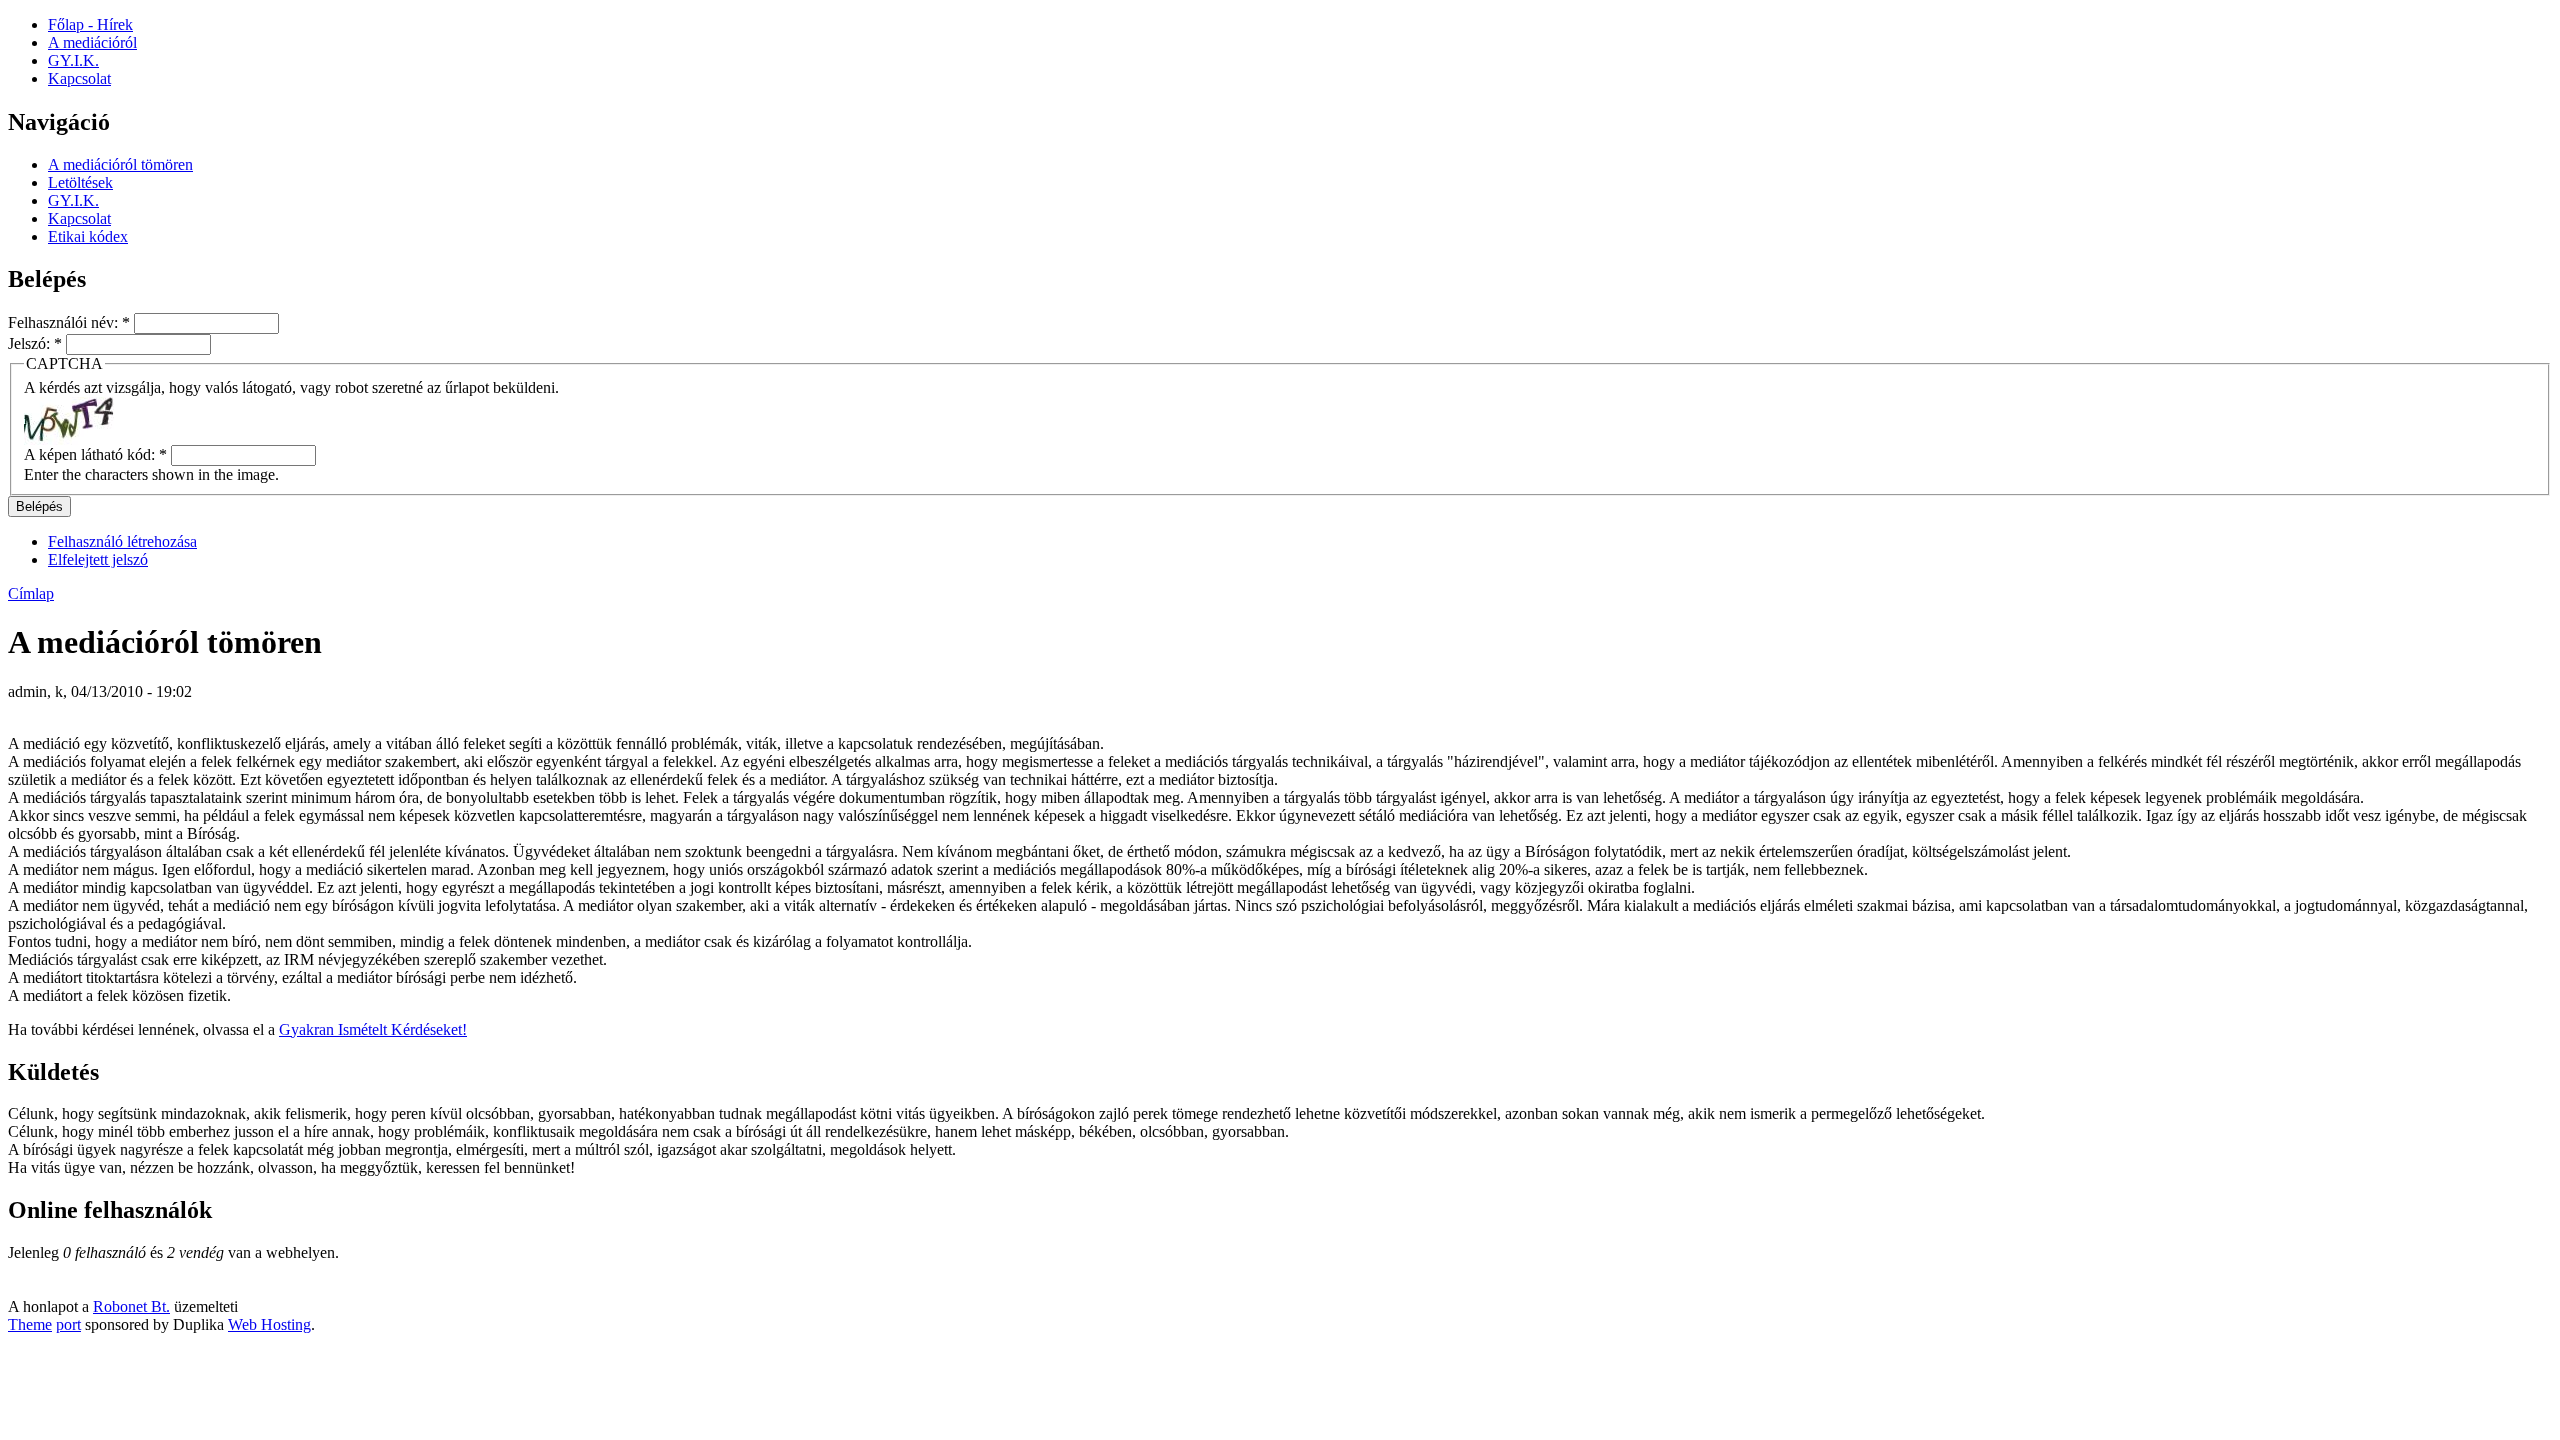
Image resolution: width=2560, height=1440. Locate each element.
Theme (30, 1324)
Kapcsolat (79, 218)
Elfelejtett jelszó (98, 559)
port (68, 1324)
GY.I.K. (73, 200)
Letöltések (80, 182)
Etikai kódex (88, 236)
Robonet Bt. (131, 1306)
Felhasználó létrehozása (122, 541)
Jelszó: (35, 343)
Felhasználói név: (69, 322)
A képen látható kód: (95, 454)
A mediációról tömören (120, 164)
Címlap (31, 593)
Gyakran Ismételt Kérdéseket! (373, 1029)
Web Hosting (269, 1324)
